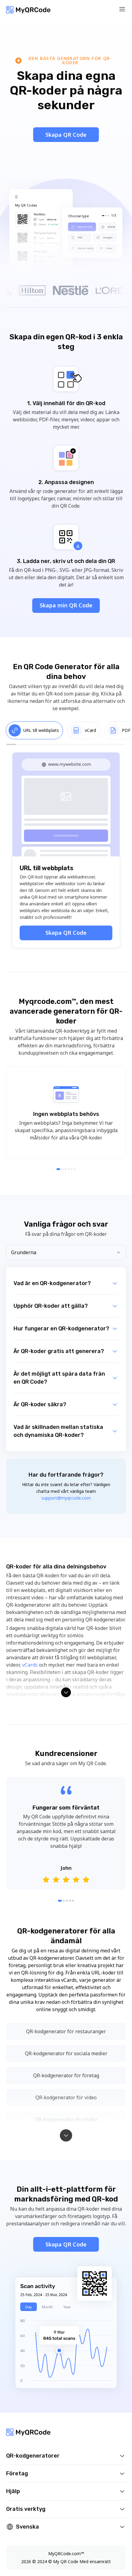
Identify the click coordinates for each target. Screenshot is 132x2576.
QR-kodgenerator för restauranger (66, 2031)
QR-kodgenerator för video (66, 2097)
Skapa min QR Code (66, 605)
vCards (30, 1665)
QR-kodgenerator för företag (66, 2075)
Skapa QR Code (66, 135)
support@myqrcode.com (66, 1498)
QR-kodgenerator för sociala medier (66, 2053)
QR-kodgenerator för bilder (66, 2119)
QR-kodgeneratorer (33, 2456)
